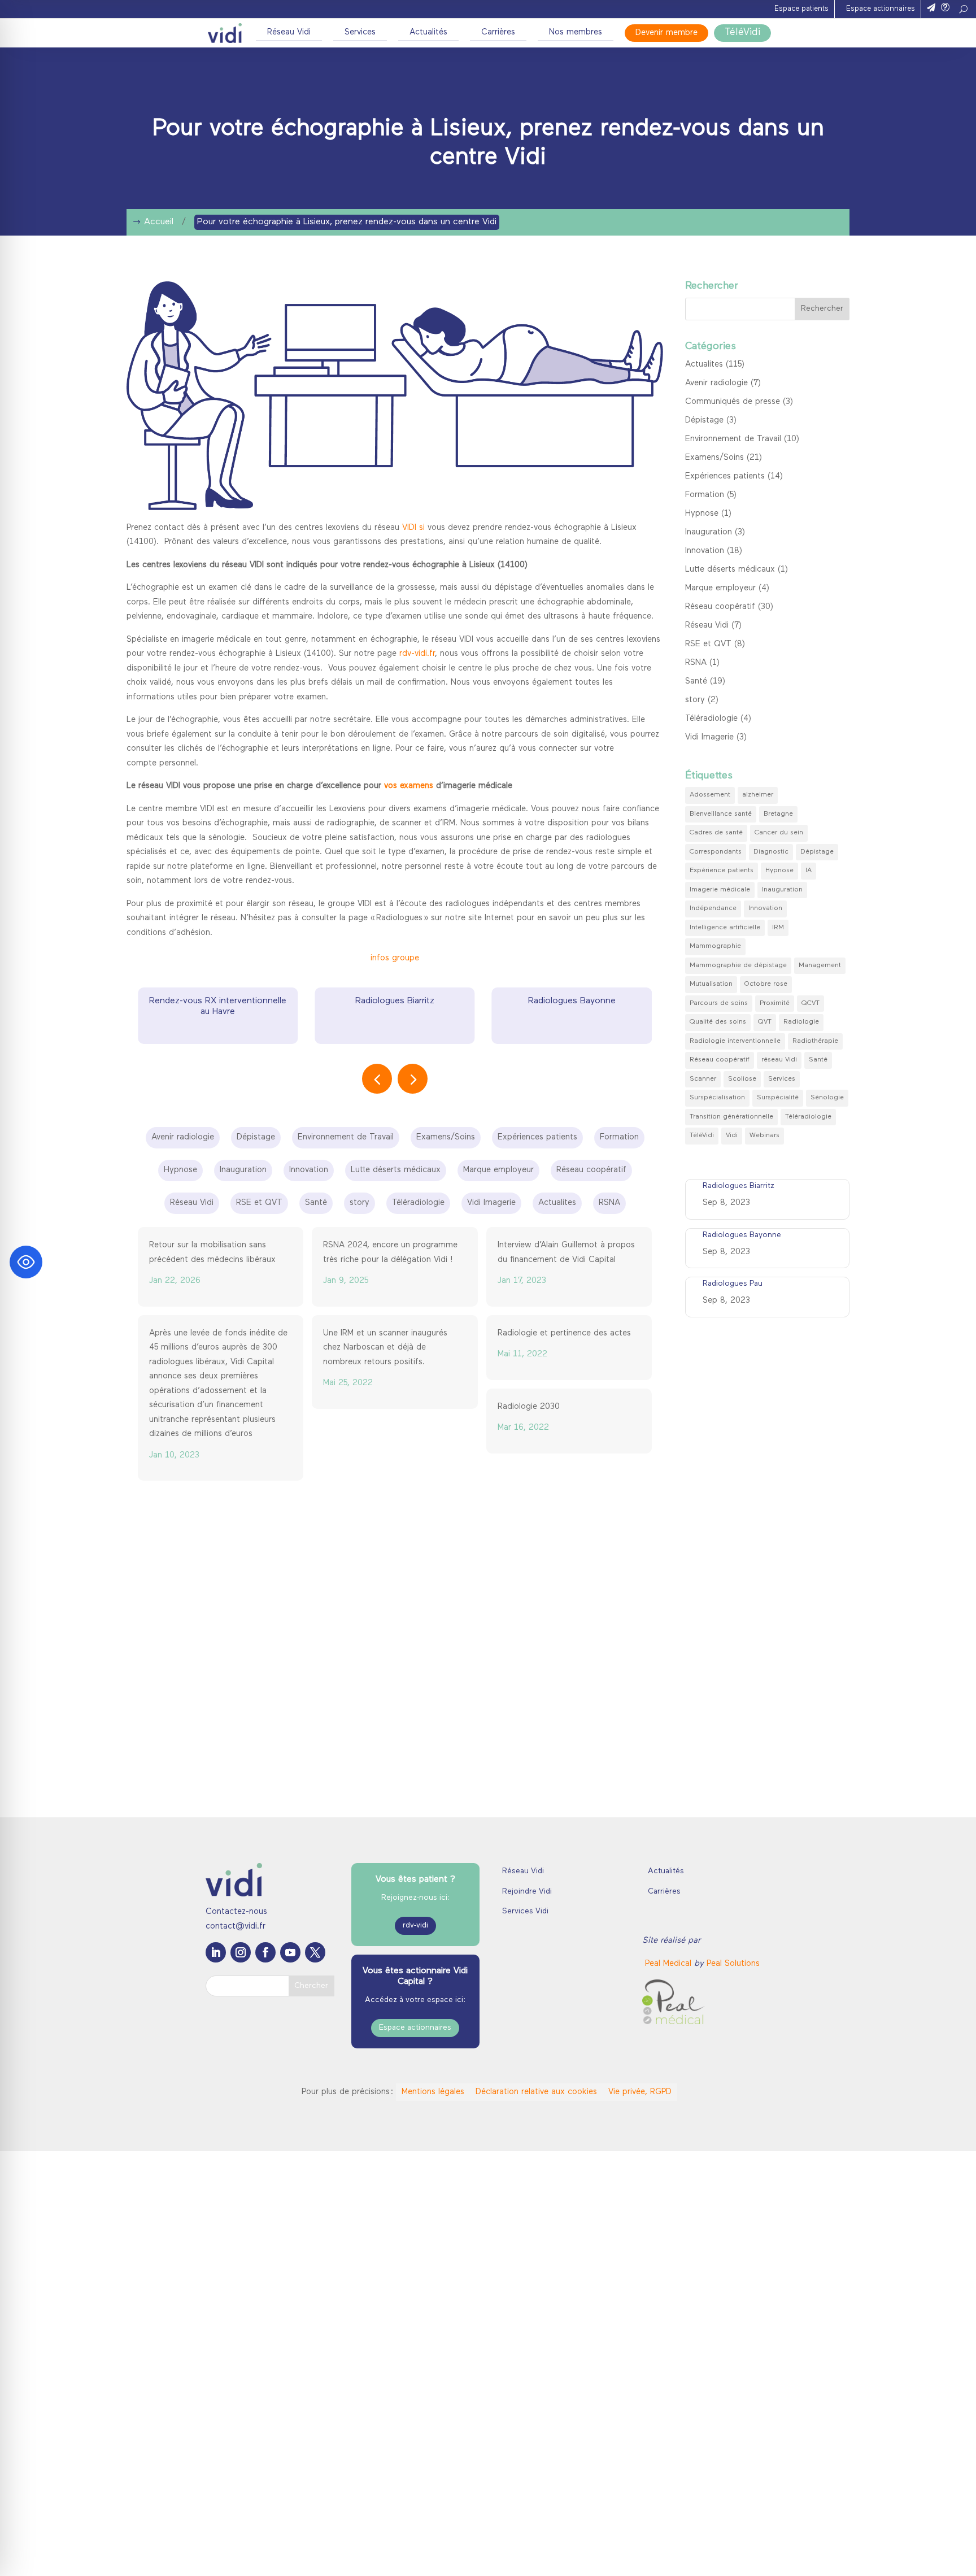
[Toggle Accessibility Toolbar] (26, 1262)
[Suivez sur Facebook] (265, 1952)
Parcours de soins (719, 1003)
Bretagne (778, 814)
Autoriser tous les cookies (859, 2463)
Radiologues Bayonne (395, 1001)
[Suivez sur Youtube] (290, 1952)
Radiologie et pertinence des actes (564, 1333)
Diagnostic (771, 852)
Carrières (498, 32)
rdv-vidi (415, 1926)
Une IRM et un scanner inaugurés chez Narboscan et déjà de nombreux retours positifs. (385, 1348)
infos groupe (395, 958)
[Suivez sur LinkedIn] (216, 1952)
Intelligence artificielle (725, 928)
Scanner (703, 1079)
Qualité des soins (718, 1022)
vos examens (409, 786)
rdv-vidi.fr (417, 654)
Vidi (732, 1135)
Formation (705, 495)
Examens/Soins (714, 458)
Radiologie (801, 1022)
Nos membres (576, 32)
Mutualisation (711, 984)
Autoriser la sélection (859, 2497)
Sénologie (827, 1098)
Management (820, 965)
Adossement (710, 795)
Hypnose (702, 514)
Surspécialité (778, 1098)
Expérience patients (722, 871)
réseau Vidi (779, 1060)
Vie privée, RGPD (640, 2092)
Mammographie (715, 946)
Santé (696, 682)
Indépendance (713, 908)
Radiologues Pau (572, 1001)
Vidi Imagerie (709, 737)
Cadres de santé (716, 833)
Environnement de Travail (733, 439)
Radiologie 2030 (529, 1407)
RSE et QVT (708, 644)
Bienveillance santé (721, 814)
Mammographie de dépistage (738, 965)
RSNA (696, 663)
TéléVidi (742, 33)
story (695, 700)
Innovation (705, 551)
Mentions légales (433, 2092)
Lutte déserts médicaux (730, 570)
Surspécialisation (717, 1098)
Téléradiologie (711, 719)
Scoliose (742, 1079)
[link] (670, 1964)
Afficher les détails (639, 2554)
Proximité (775, 1003)
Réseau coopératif (720, 607)
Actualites (704, 365)
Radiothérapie (815, 1041)
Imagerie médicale (720, 890)
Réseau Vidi (289, 32)
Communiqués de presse (733, 402)
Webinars (764, 1135)
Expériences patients (725, 477)
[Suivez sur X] (315, 1952)
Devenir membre (666, 33)
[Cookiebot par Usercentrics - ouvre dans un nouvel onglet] (96, 2554)
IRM (778, 928)
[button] (413, 1079)
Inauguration (709, 532)
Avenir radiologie (716, 383)
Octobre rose (766, 984)
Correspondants (716, 852)
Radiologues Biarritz (218, 1001)
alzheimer (758, 795)
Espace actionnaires (881, 9)
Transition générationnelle (731, 1117)
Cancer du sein (779, 833)
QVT (765, 1022)
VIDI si (413, 528)
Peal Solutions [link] (733, 1964)
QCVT (811, 1003)
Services (360, 32)
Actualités (428, 32)
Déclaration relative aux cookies (536, 2092)
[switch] (354, 2553)
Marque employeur (720, 588)
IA (809, 871)
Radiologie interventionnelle (735, 1041)
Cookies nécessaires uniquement (859, 2529)
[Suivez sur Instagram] (241, 1952)
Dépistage (704, 421)
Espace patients (801, 9)
